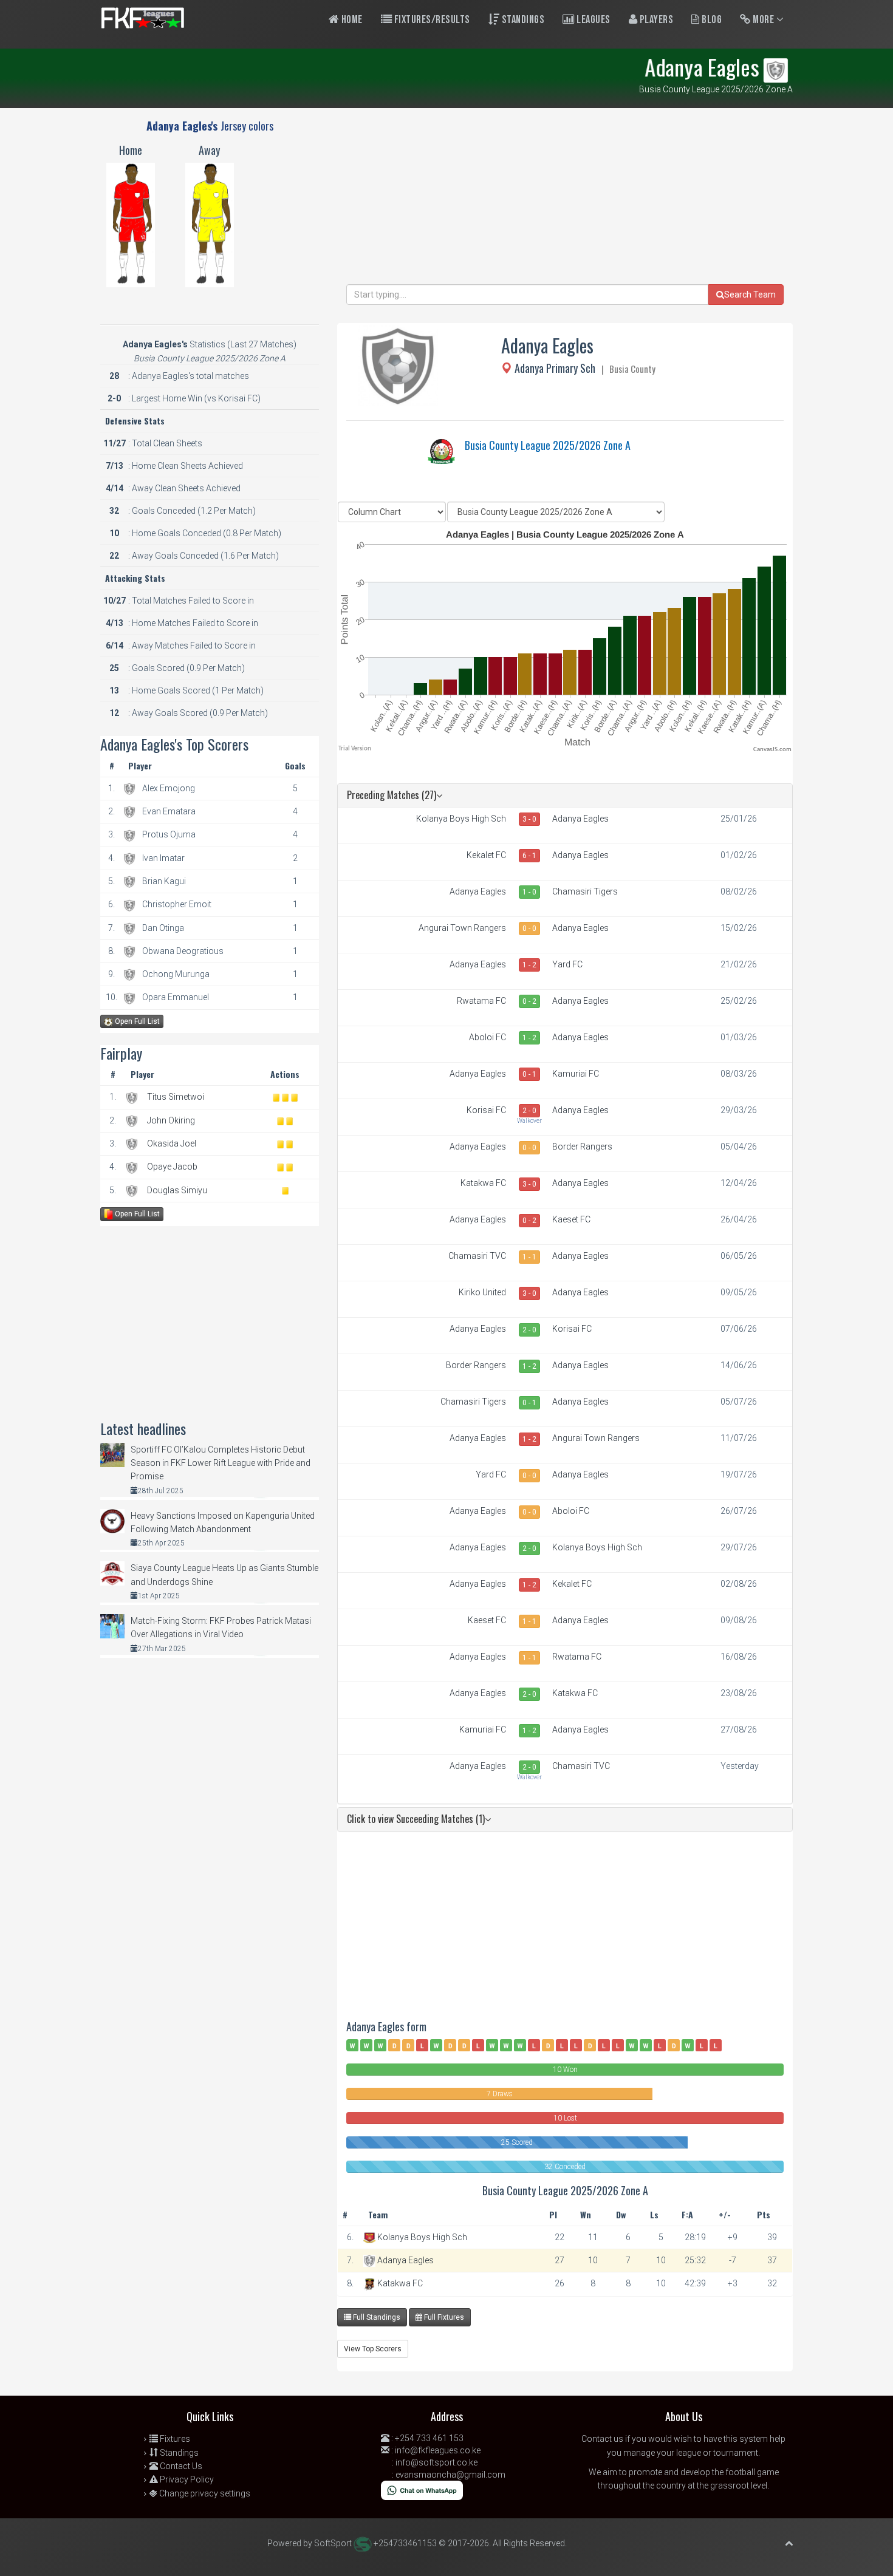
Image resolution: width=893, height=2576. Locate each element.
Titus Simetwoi (176, 1097)
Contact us (602, 2439)
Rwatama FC (481, 1001)
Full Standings (376, 2317)
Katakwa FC (483, 1183)
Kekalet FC (486, 855)
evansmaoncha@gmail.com (450, 2475)
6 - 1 (529, 856)
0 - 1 (529, 1074)
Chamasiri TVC (477, 1256)
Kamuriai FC (576, 1074)
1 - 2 (529, 965)
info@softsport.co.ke (436, 2462)
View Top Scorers (373, 2349)
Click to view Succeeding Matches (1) (416, 1819)
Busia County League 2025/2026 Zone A (548, 445)
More (764, 20)
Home (351, 20)
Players (655, 20)
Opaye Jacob (172, 1167)
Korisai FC (486, 1110)
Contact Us (180, 2466)
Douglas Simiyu (177, 1190)
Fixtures (174, 2439)
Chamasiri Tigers (585, 891)
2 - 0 (529, 1111)
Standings (522, 20)
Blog (711, 20)
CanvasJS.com (772, 750)
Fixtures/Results (431, 20)
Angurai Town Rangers (462, 928)
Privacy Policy (186, 2479)
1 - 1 (529, 1257)
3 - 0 (529, 819)
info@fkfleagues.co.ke (438, 2450)
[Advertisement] (565, 199)
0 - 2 (529, 1001)
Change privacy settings (204, 2493)
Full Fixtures (443, 2317)
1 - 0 (529, 892)
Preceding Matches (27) (392, 795)
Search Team (750, 295)
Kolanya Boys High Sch (461, 819)
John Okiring (171, 1120)
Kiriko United (482, 1292)
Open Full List (136, 1021)
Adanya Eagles (580, 819)
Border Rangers (582, 1147)
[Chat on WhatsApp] (422, 2490)
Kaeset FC (571, 1219)
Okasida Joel (172, 1143)
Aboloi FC (488, 1037)
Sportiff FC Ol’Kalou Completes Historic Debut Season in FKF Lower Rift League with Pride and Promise (221, 1463)
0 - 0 (529, 929)
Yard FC (567, 964)
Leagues (593, 20)
